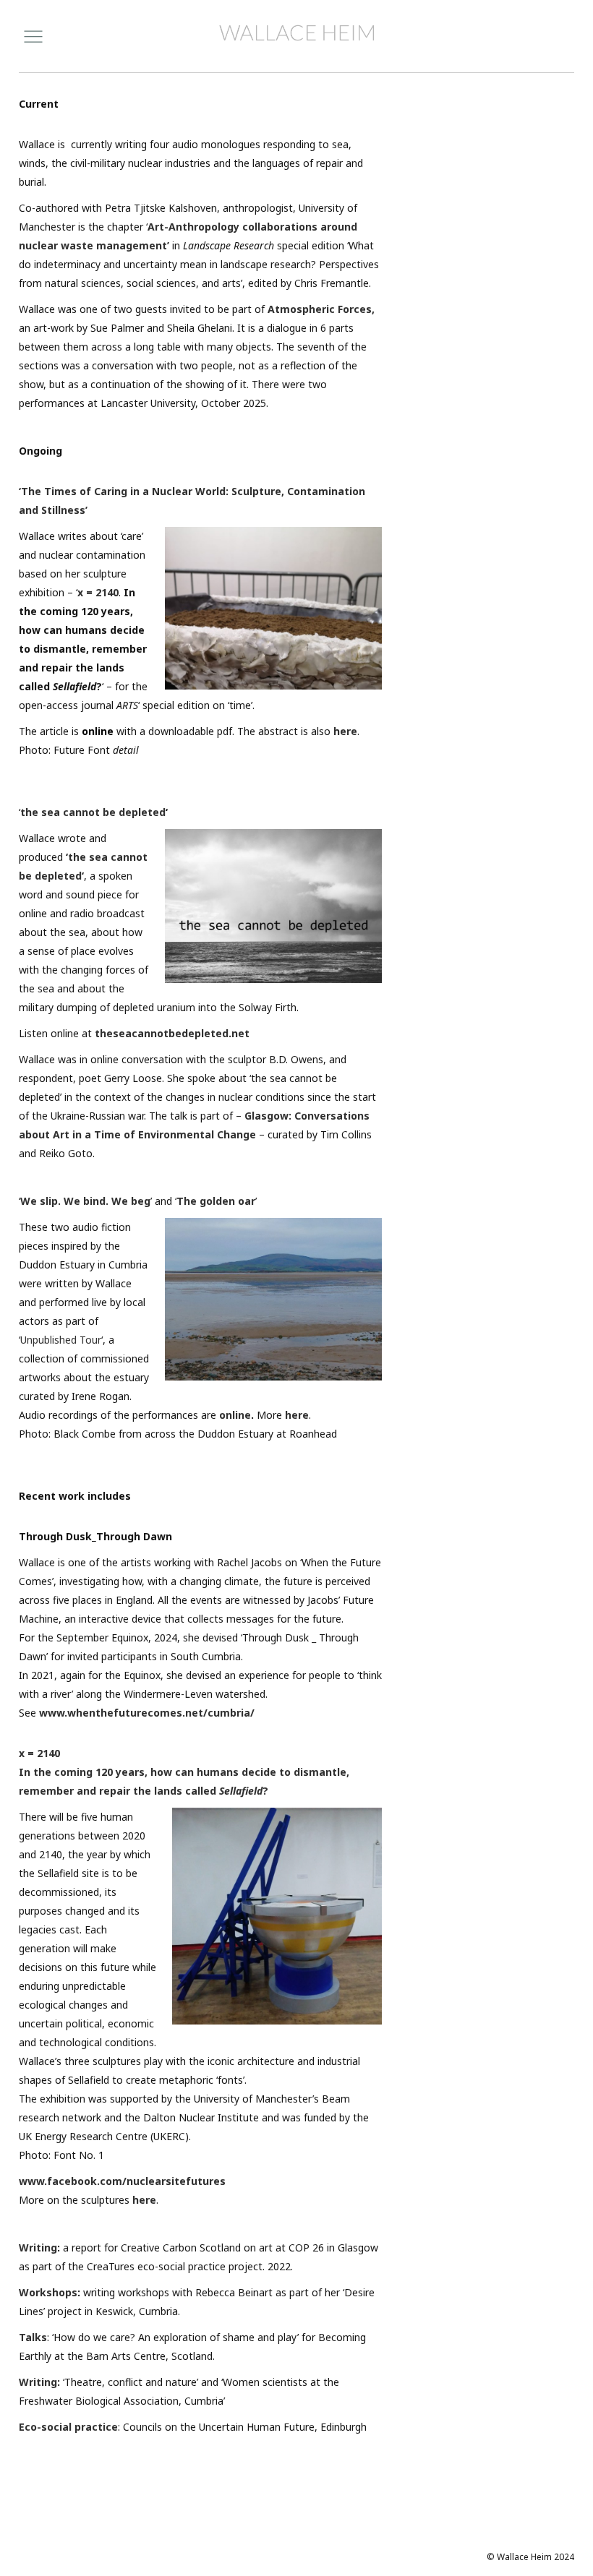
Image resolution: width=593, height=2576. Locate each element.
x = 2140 (98, 592)
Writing (38, 2247)
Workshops (48, 2292)
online (235, 1415)
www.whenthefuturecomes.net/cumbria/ (147, 1713)
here (345, 731)
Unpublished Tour (61, 1340)
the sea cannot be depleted (93, 812)
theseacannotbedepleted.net (172, 1033)
